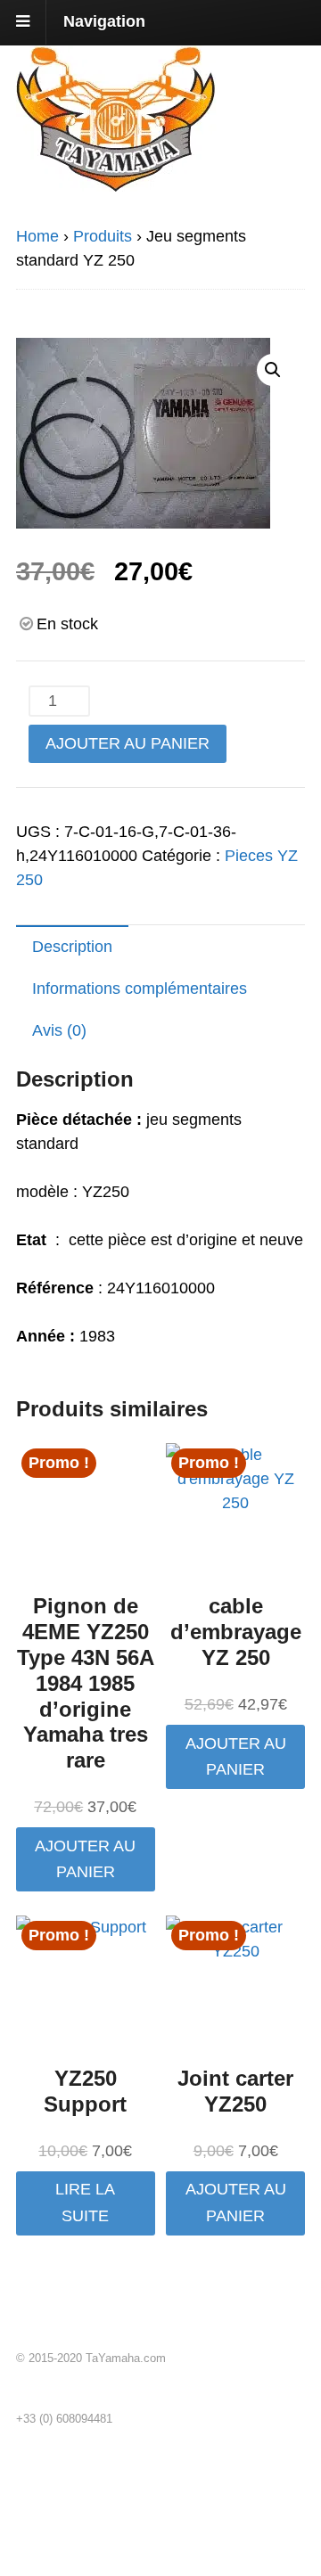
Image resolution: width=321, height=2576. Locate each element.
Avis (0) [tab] (59, 1030)
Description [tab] (72, 947)
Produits (103, 236)
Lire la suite (85, 2202)
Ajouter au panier (128, 743)
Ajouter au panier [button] (85, 1859)
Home (37, 236)
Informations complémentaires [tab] (140, 989)
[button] (273, 370)
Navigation (104, 21)
